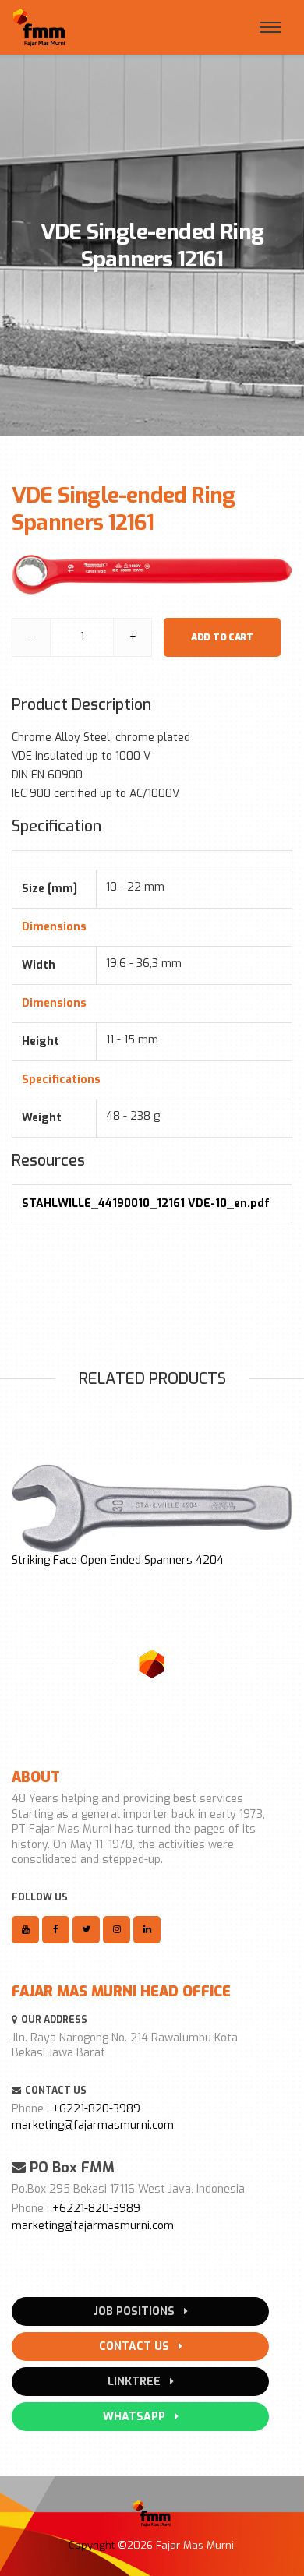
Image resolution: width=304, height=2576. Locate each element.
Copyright (92, 2545)
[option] (152, 1516)
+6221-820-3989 (96, 2109)
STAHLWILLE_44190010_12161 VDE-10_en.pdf (146, 1203)
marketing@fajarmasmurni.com (93, 2125)
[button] (20, 1513)
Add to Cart (222, 637)
